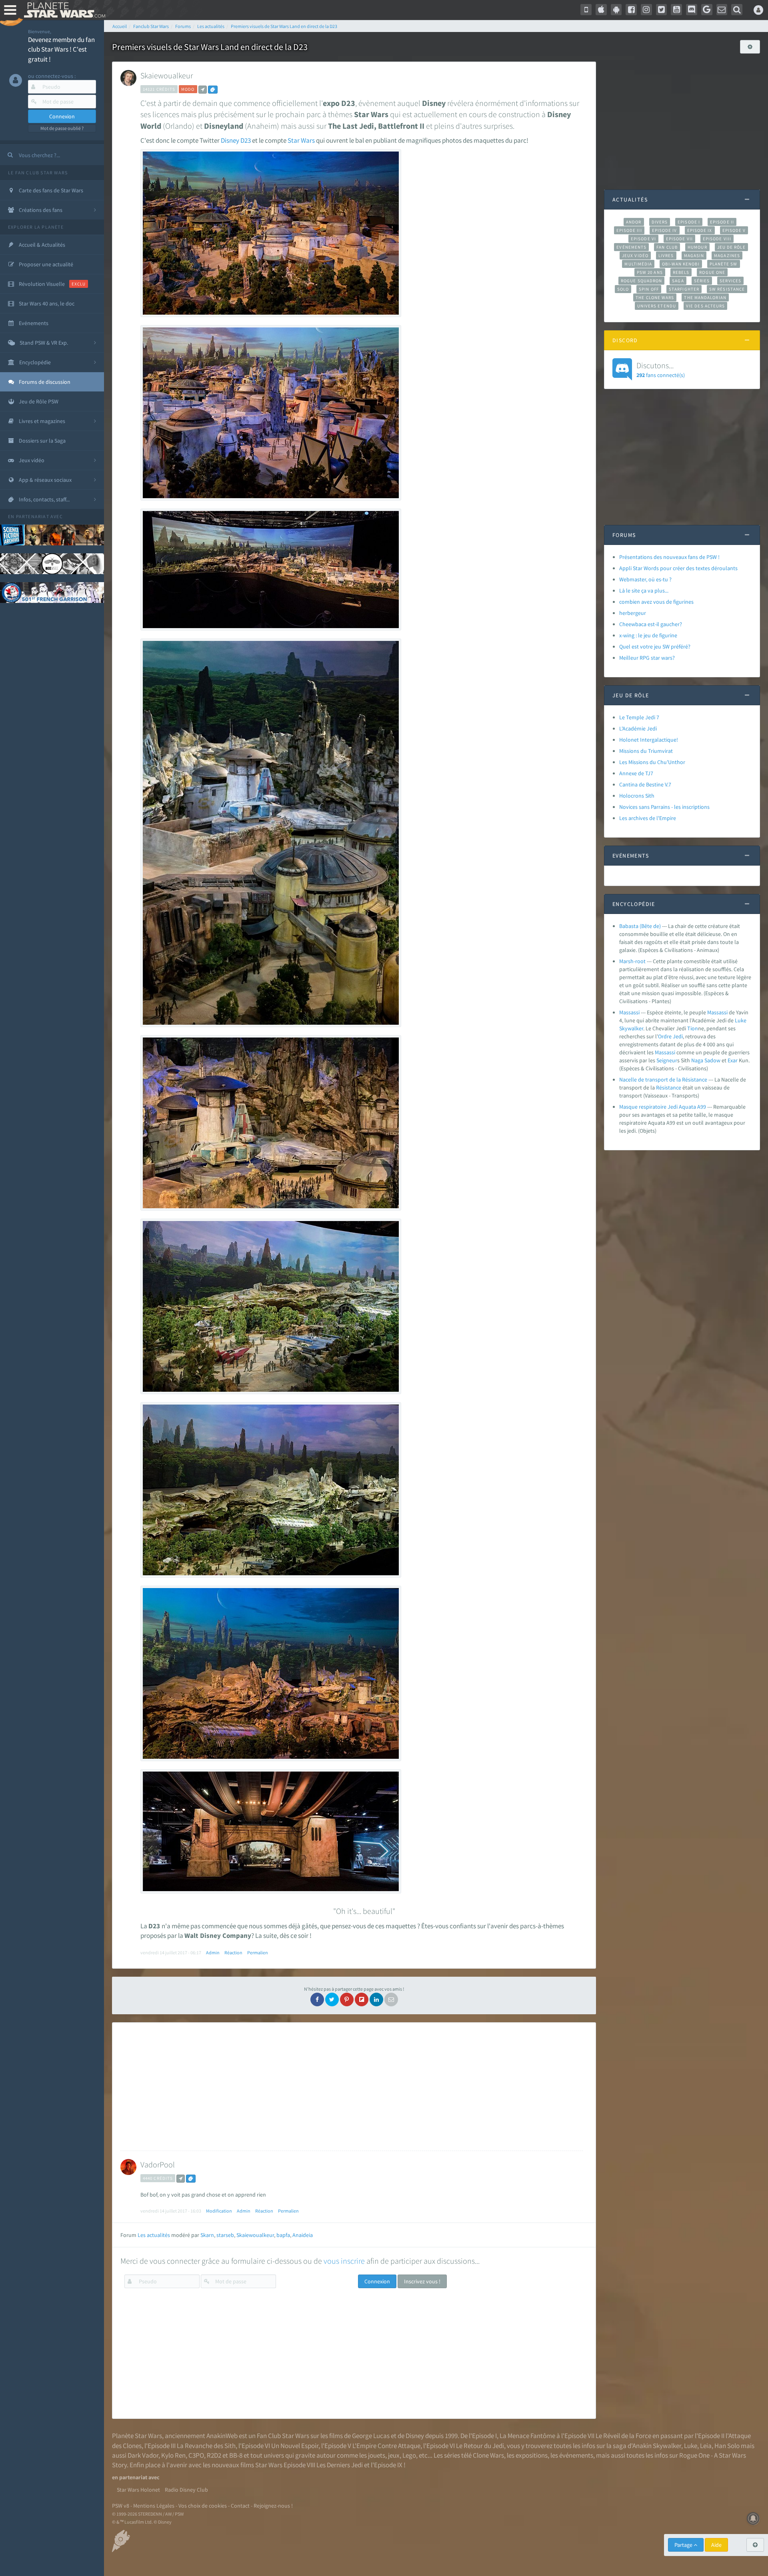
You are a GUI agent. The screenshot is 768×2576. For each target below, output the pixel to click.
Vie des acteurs (705, 306)
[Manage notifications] (753, 2518)
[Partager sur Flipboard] (362, 1999)
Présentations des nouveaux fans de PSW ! (669, 557)
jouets (377, 2455)
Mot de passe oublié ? (62, 128)
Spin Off (649, 289)
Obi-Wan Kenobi (681, 264)
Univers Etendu (657, 306)
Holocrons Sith (637, 796)
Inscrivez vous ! (422, 2281)
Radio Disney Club (186, 2490)
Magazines (727, 255)
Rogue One (712, 272)
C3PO (196, 2455)
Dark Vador (143, 2455)
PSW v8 (121, 2506)
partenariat (33, 516)
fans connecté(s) (661, 369)
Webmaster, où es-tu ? (645, 579)
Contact (240, 2506)
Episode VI (643, 239)
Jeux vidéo (635, 255)
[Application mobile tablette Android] (616, 10)
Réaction (233, 1952)
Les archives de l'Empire (648, 818)
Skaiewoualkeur (167, 75)
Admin (213, 1952)
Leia (706, 2446)
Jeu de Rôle (731, 247)
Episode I (689, 222)
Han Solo (727, 2446)
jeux (394, 2455)
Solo (623, 289)
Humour (697, 247)
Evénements (631, 247)
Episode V (734, 230)
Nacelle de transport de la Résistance (663, 1079)
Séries (702, 281)
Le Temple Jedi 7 (639, 717)
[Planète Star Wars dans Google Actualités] (707, 10)
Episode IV (665, 230)
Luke (741, 1020)
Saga (678, 281)
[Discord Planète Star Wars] (692, 10)
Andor (634, 222)
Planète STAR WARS (63, 10)
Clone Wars (488, 2455)
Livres (666, 255)
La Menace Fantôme (527, 2436)
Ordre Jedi (670, 1036)
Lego (409, 2455)
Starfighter (684, 289)
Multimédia (638, 264)
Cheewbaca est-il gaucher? (651, 624)
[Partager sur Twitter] (332, 1999)
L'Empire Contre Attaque (386, 2446)
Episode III (629, 230)
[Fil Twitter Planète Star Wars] (662, 10)
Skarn (207, 2235)
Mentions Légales (154, 2506)
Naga (697, 1060)
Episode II (722, 222)
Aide (716, 2545)
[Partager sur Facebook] (317, 1999)
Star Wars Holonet (138, 2490)
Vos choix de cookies (203, 2506)
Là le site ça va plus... (644, 591)
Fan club (667, 247)
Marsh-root (632, 961)
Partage (684, 2545)
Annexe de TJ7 (636, 773)
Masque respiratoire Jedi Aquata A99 (663, 1107)
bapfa (283, 2235)
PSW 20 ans (650, 272)
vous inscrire (344, 2261)
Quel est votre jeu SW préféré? (655, 646)
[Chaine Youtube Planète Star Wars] (676, 10)
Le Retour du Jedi (480, 2446)
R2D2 (214, 2455)
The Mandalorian (705, 297)
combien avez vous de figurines (656, 602)
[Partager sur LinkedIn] (376, 1999)
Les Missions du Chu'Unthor (652, 762)
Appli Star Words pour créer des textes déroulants (678, 568)
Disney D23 (236, 140)
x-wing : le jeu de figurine (648, 635)
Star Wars (301, 140)
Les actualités (154, 2235)
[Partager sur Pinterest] (347, 1999)
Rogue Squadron (641, 281)
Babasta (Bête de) (640, 926)
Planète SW (724, 264)
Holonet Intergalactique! (649, 740)
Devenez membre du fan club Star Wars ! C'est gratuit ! (61, 49)
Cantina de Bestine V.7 (645, 784)
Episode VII (679, 239)
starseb (225, 2235)
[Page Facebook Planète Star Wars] (631, 10)
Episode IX (700, 230)
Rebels (681, 272)
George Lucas (371, 2436)
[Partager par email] (391, 1999)
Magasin (694, 255)
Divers (660, 222)
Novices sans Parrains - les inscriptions (664, 807)
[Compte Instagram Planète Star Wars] (646, 10)
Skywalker (631, 1028)
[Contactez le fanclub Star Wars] (722, 10)
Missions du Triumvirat (646, 751)
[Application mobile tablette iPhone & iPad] (601, 10)
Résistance (669, 1087)
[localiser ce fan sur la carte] (203, 90)
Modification (219, 2211)
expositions (532, 2455)
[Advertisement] (352, 2087)
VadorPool (158, 2164)
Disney (415, 2436)
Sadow (712, 1060)
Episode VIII (717, 239)
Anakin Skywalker (657, 2446)
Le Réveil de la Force (623, 2436)
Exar (733, 1060)
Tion (693, 1028)
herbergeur (633, 613)
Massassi (629, 1012)
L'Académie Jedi (638, 728)
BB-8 (236, 2455)
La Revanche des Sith (206, 2446)
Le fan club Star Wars (38, 173)
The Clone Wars (655, 297)
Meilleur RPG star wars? (647, 658)
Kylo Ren (173, 2455)
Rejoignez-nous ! (273, 2506)
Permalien (258, 1952)
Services (730, 281)
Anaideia (303, 2235)
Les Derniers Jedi (340, 2465)
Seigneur (667, 1060)
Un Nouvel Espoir (295, 2446)
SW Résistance (727, 289)
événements (576, 2455)
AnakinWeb (222, 2436)
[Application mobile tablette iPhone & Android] (586, 10)
